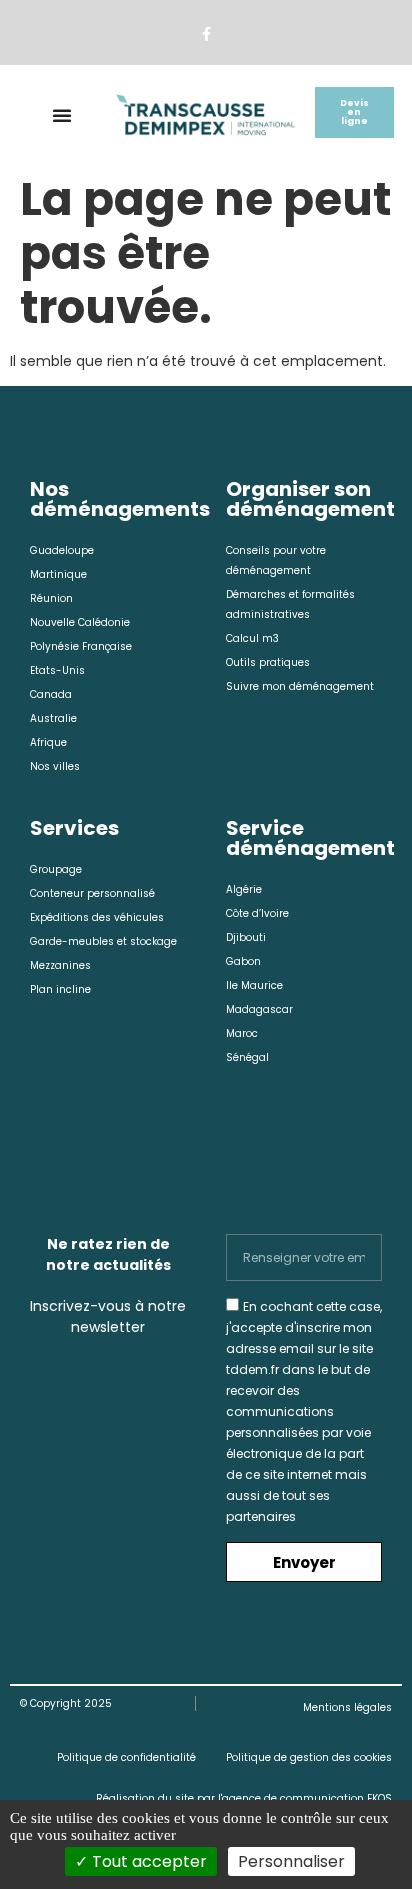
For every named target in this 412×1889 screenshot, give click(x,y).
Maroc (242, 1033)
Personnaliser (291, 1861)
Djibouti (246, 937)
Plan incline (60, 989)
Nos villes (55, 766)
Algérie (244, 889)
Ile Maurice (254, 985)
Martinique (58, 574)
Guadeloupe (62, 550)
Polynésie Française (81, 646)
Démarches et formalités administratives (290, 604)
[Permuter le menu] (62, 115)
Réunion (51, 598)
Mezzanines (60, 965)
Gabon (243, 961)
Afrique (48, 742)
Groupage (56, 869)
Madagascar (259, 1009)
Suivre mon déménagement (300, 686)
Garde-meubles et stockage (103, 941)
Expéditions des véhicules (97, 917)
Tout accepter (147, 1861)
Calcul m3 (252, 638)
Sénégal (247, 1057)
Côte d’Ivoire (257, 913)
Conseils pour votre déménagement (276, 560)
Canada (51, 694)
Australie (53, 718)
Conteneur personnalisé (92, 893)
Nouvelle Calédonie (80, 622)
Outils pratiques (268, 662)
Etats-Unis (57, 670)
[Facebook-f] (205, 34)
